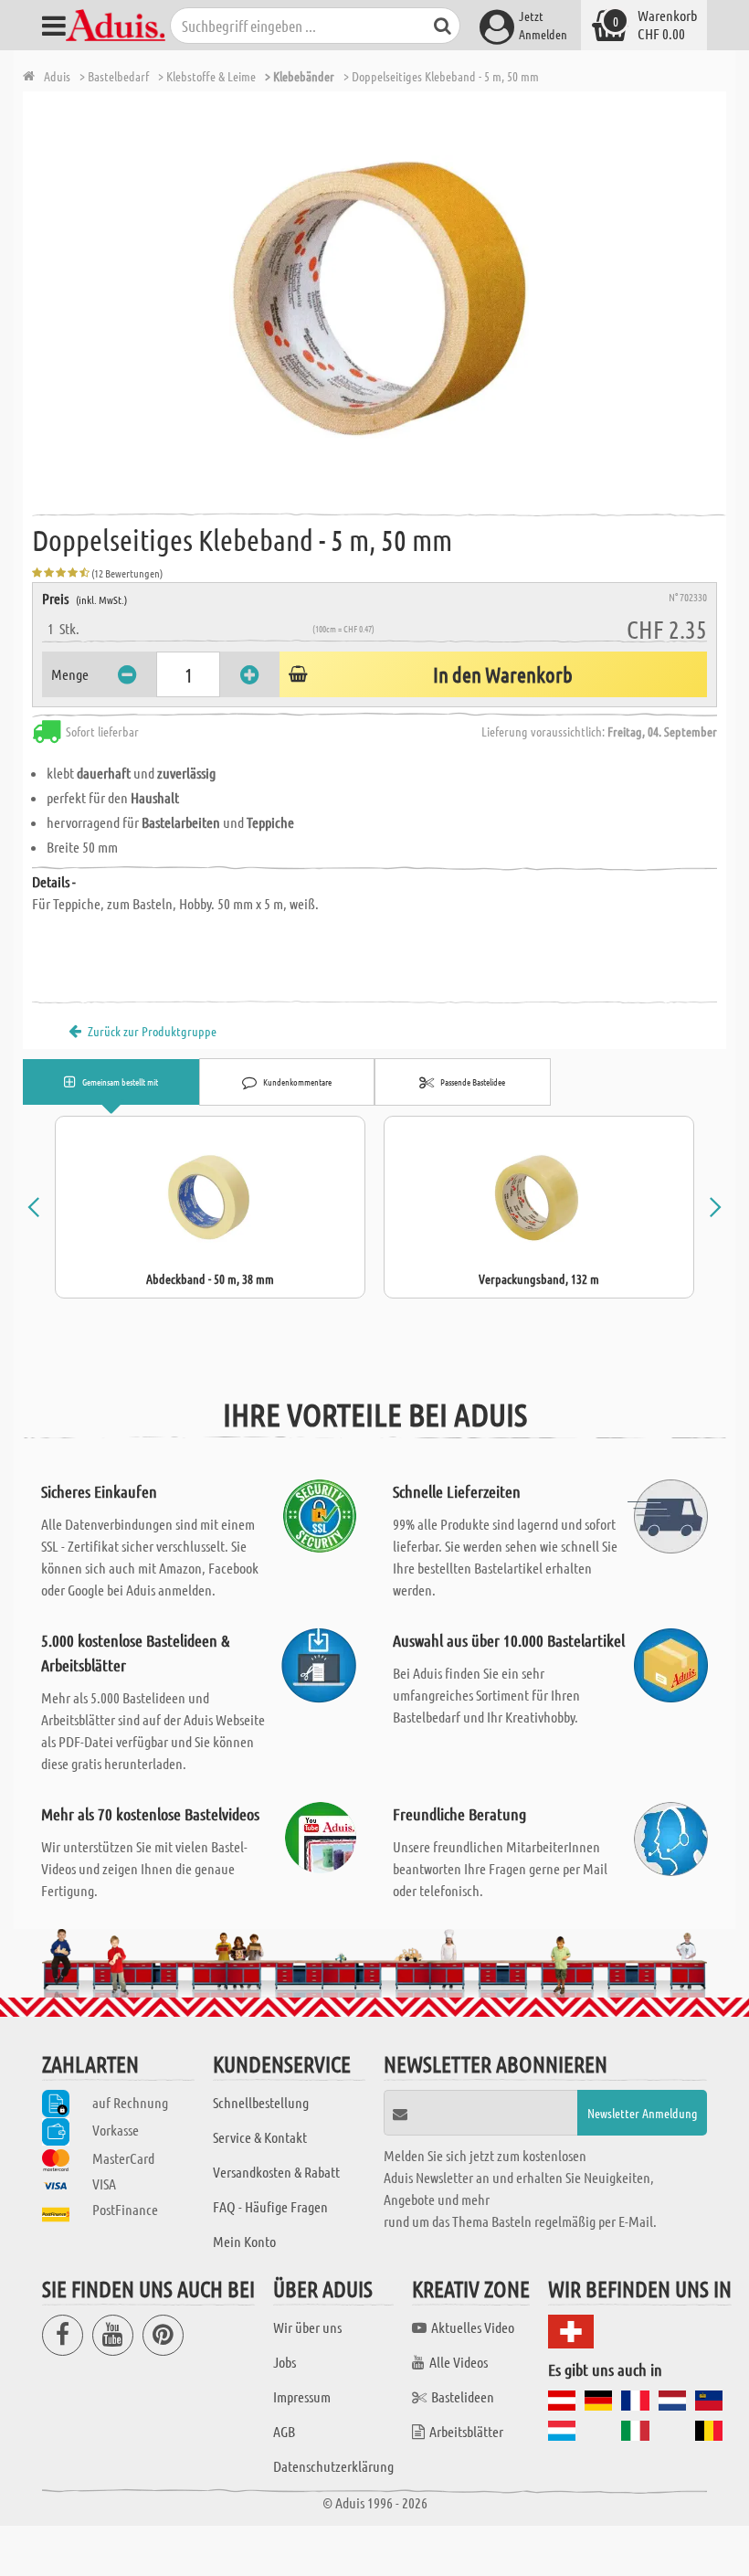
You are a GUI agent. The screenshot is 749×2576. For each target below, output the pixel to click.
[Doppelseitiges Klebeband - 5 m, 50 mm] (379, 297)
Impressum (302, 2396)
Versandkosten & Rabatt (276, 2172)
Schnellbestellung (261, 2102)
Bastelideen (463, 2396)
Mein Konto (244, 2241)
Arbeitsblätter (466, 2431)
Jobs (285, 2362)
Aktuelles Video (473, 2327)
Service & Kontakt (260, 2137)
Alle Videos (459, 2362)
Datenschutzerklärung (333, 2466)
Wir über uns (307, 2327)
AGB (284, 2431)
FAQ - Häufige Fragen (270, 2206)
